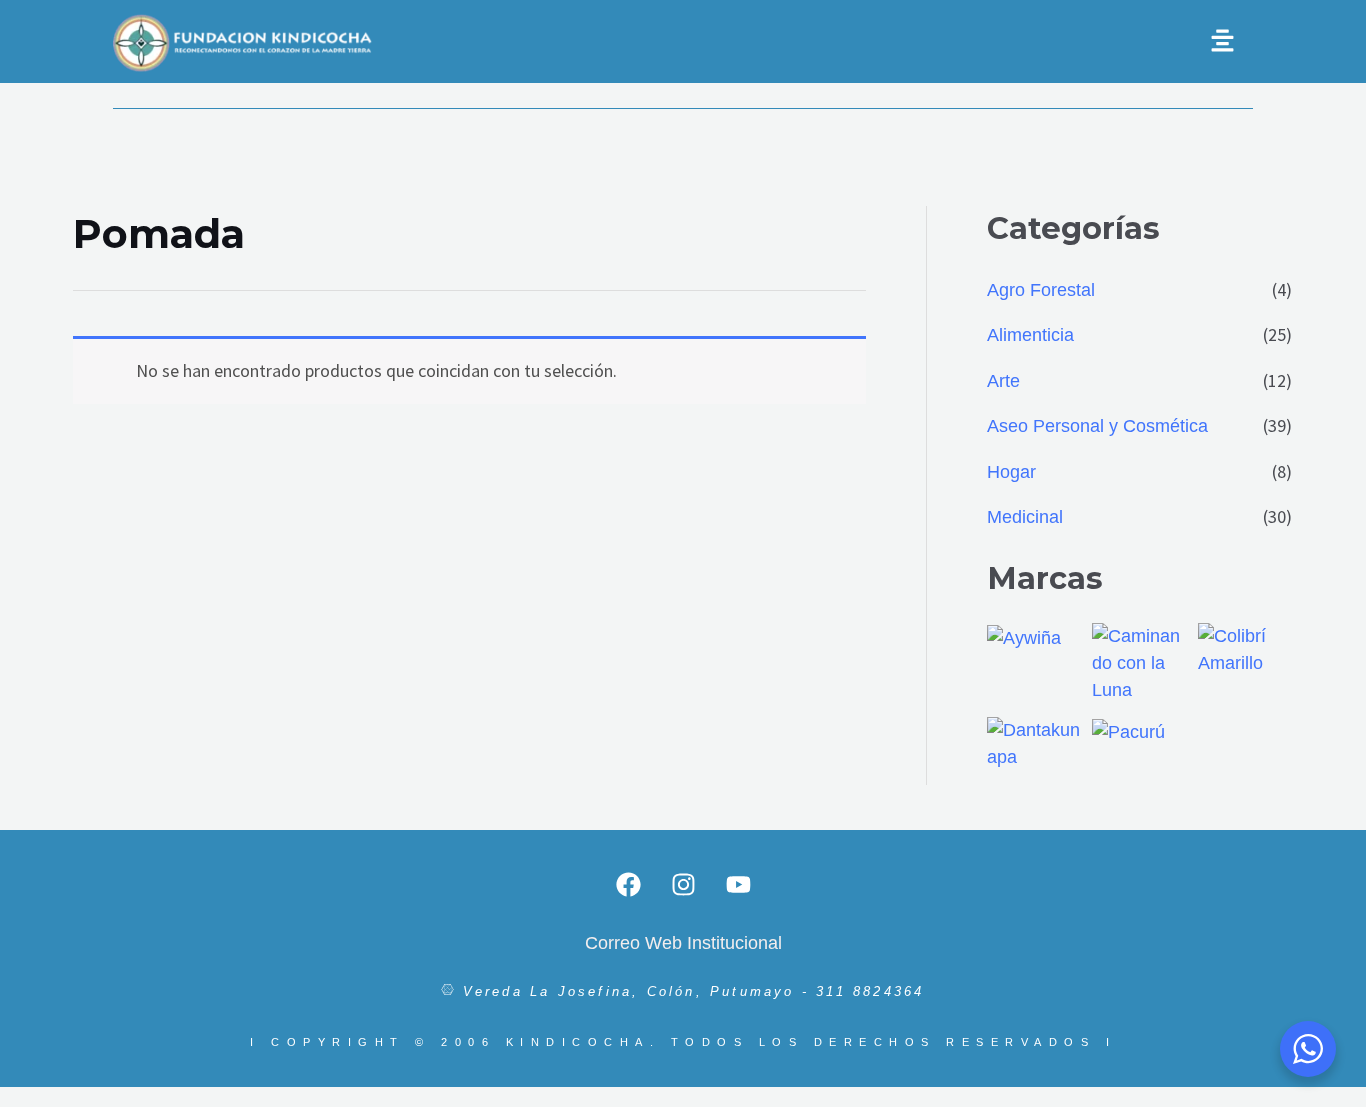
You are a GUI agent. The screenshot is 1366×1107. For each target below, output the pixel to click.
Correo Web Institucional (683, 943)
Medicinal (1025, 517)
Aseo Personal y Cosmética (1097, 426)
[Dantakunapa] (1034, 743)
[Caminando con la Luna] (1139, 662)
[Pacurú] (1128, 731)
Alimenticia (1030, 335)
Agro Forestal (1041, 290)
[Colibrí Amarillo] (1245, 649)
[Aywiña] (1024, 637)
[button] (873, 41)
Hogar (1011, 472)
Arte (1003, 381)
